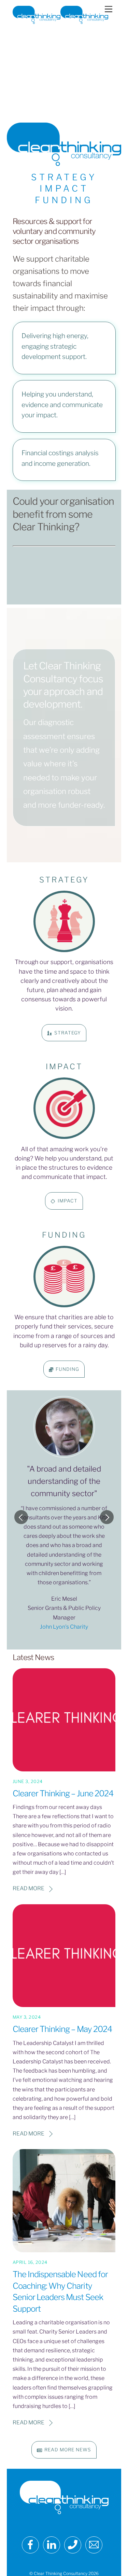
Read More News (68, 2450)
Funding (67, 1369)
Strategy (68, 1033)
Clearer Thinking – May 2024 (62, 2029)
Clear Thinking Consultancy (61, 2573)
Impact (68, 1201)
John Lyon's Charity (64, 1627)
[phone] (74, 2545)
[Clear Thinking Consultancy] (60, 21)
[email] (95, 2545)
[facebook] (32, 2545)
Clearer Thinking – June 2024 (63, 1793)
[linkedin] (53, 2545)
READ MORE (29, 1888)
